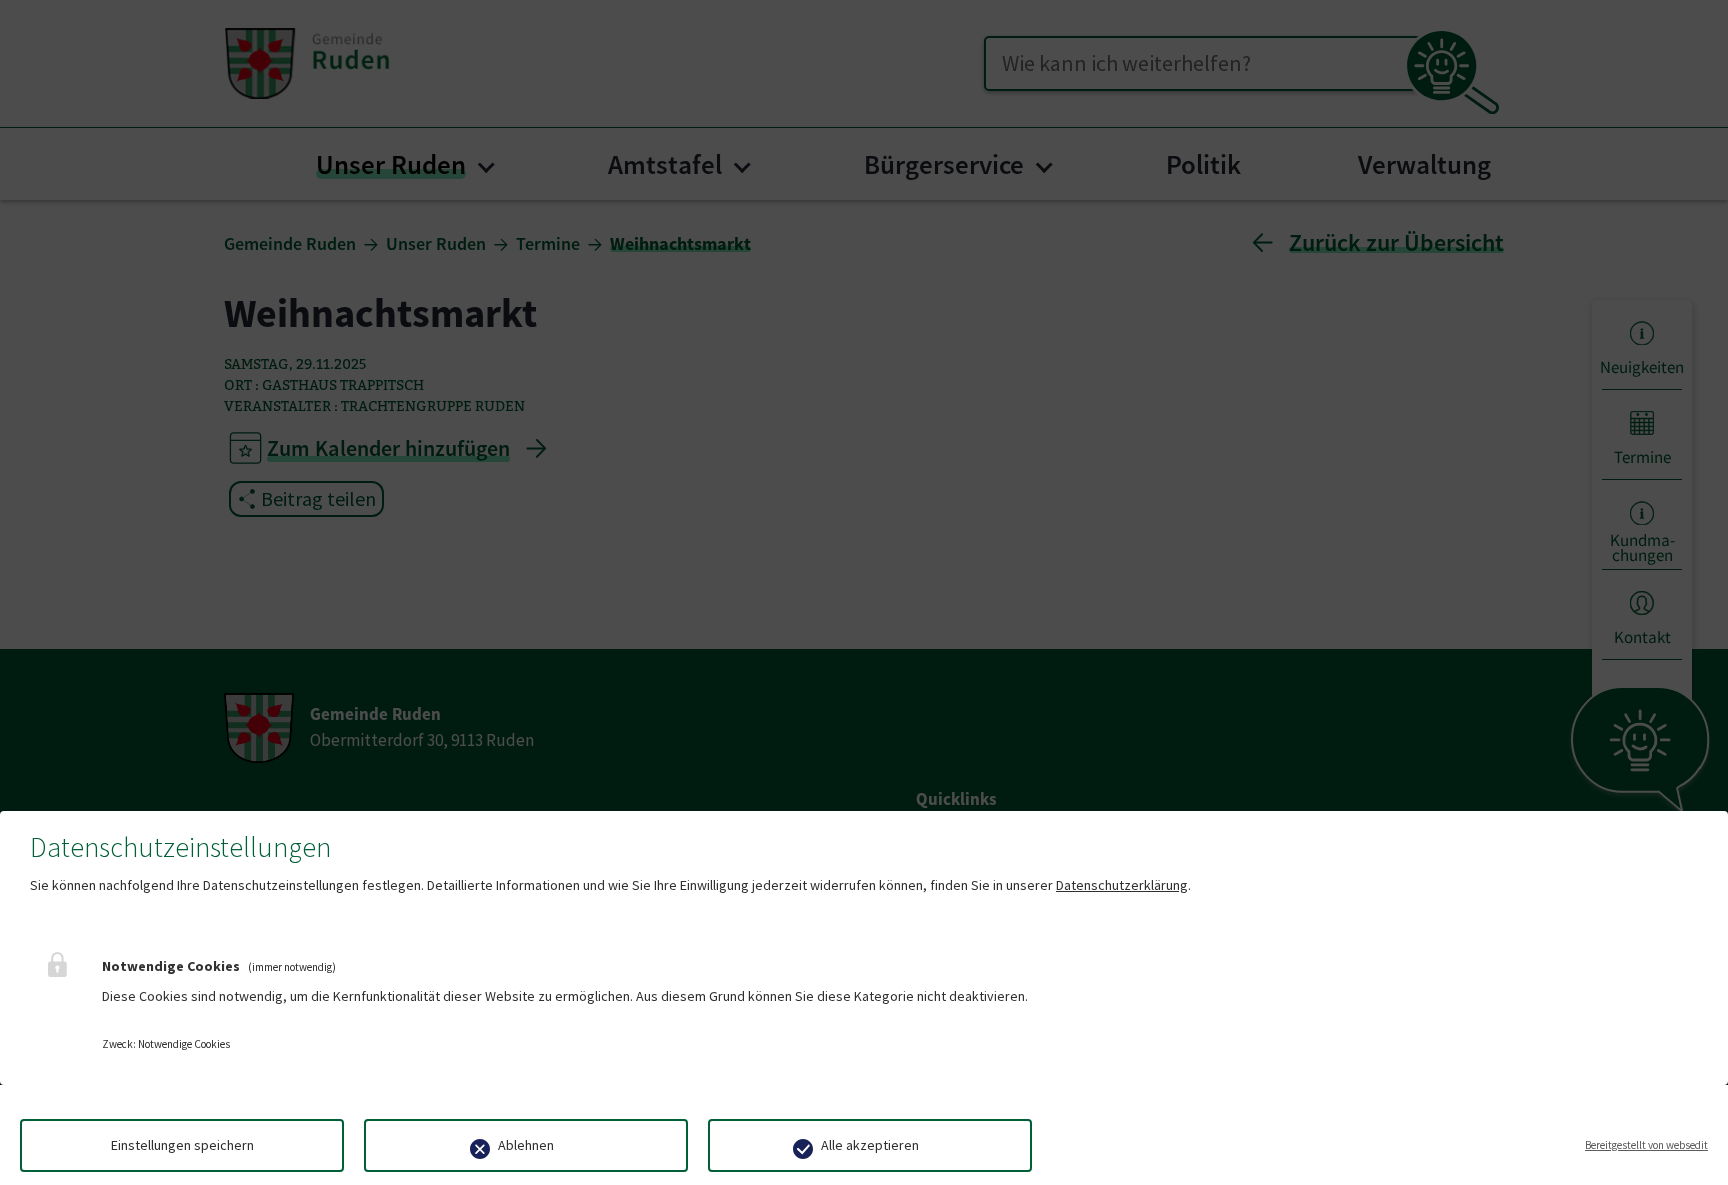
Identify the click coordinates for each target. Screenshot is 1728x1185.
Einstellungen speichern (182, 1145)
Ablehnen (526, 1145)
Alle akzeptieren (870, 1145)
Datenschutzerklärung (1122, 885)
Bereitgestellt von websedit (1646, 1145)
